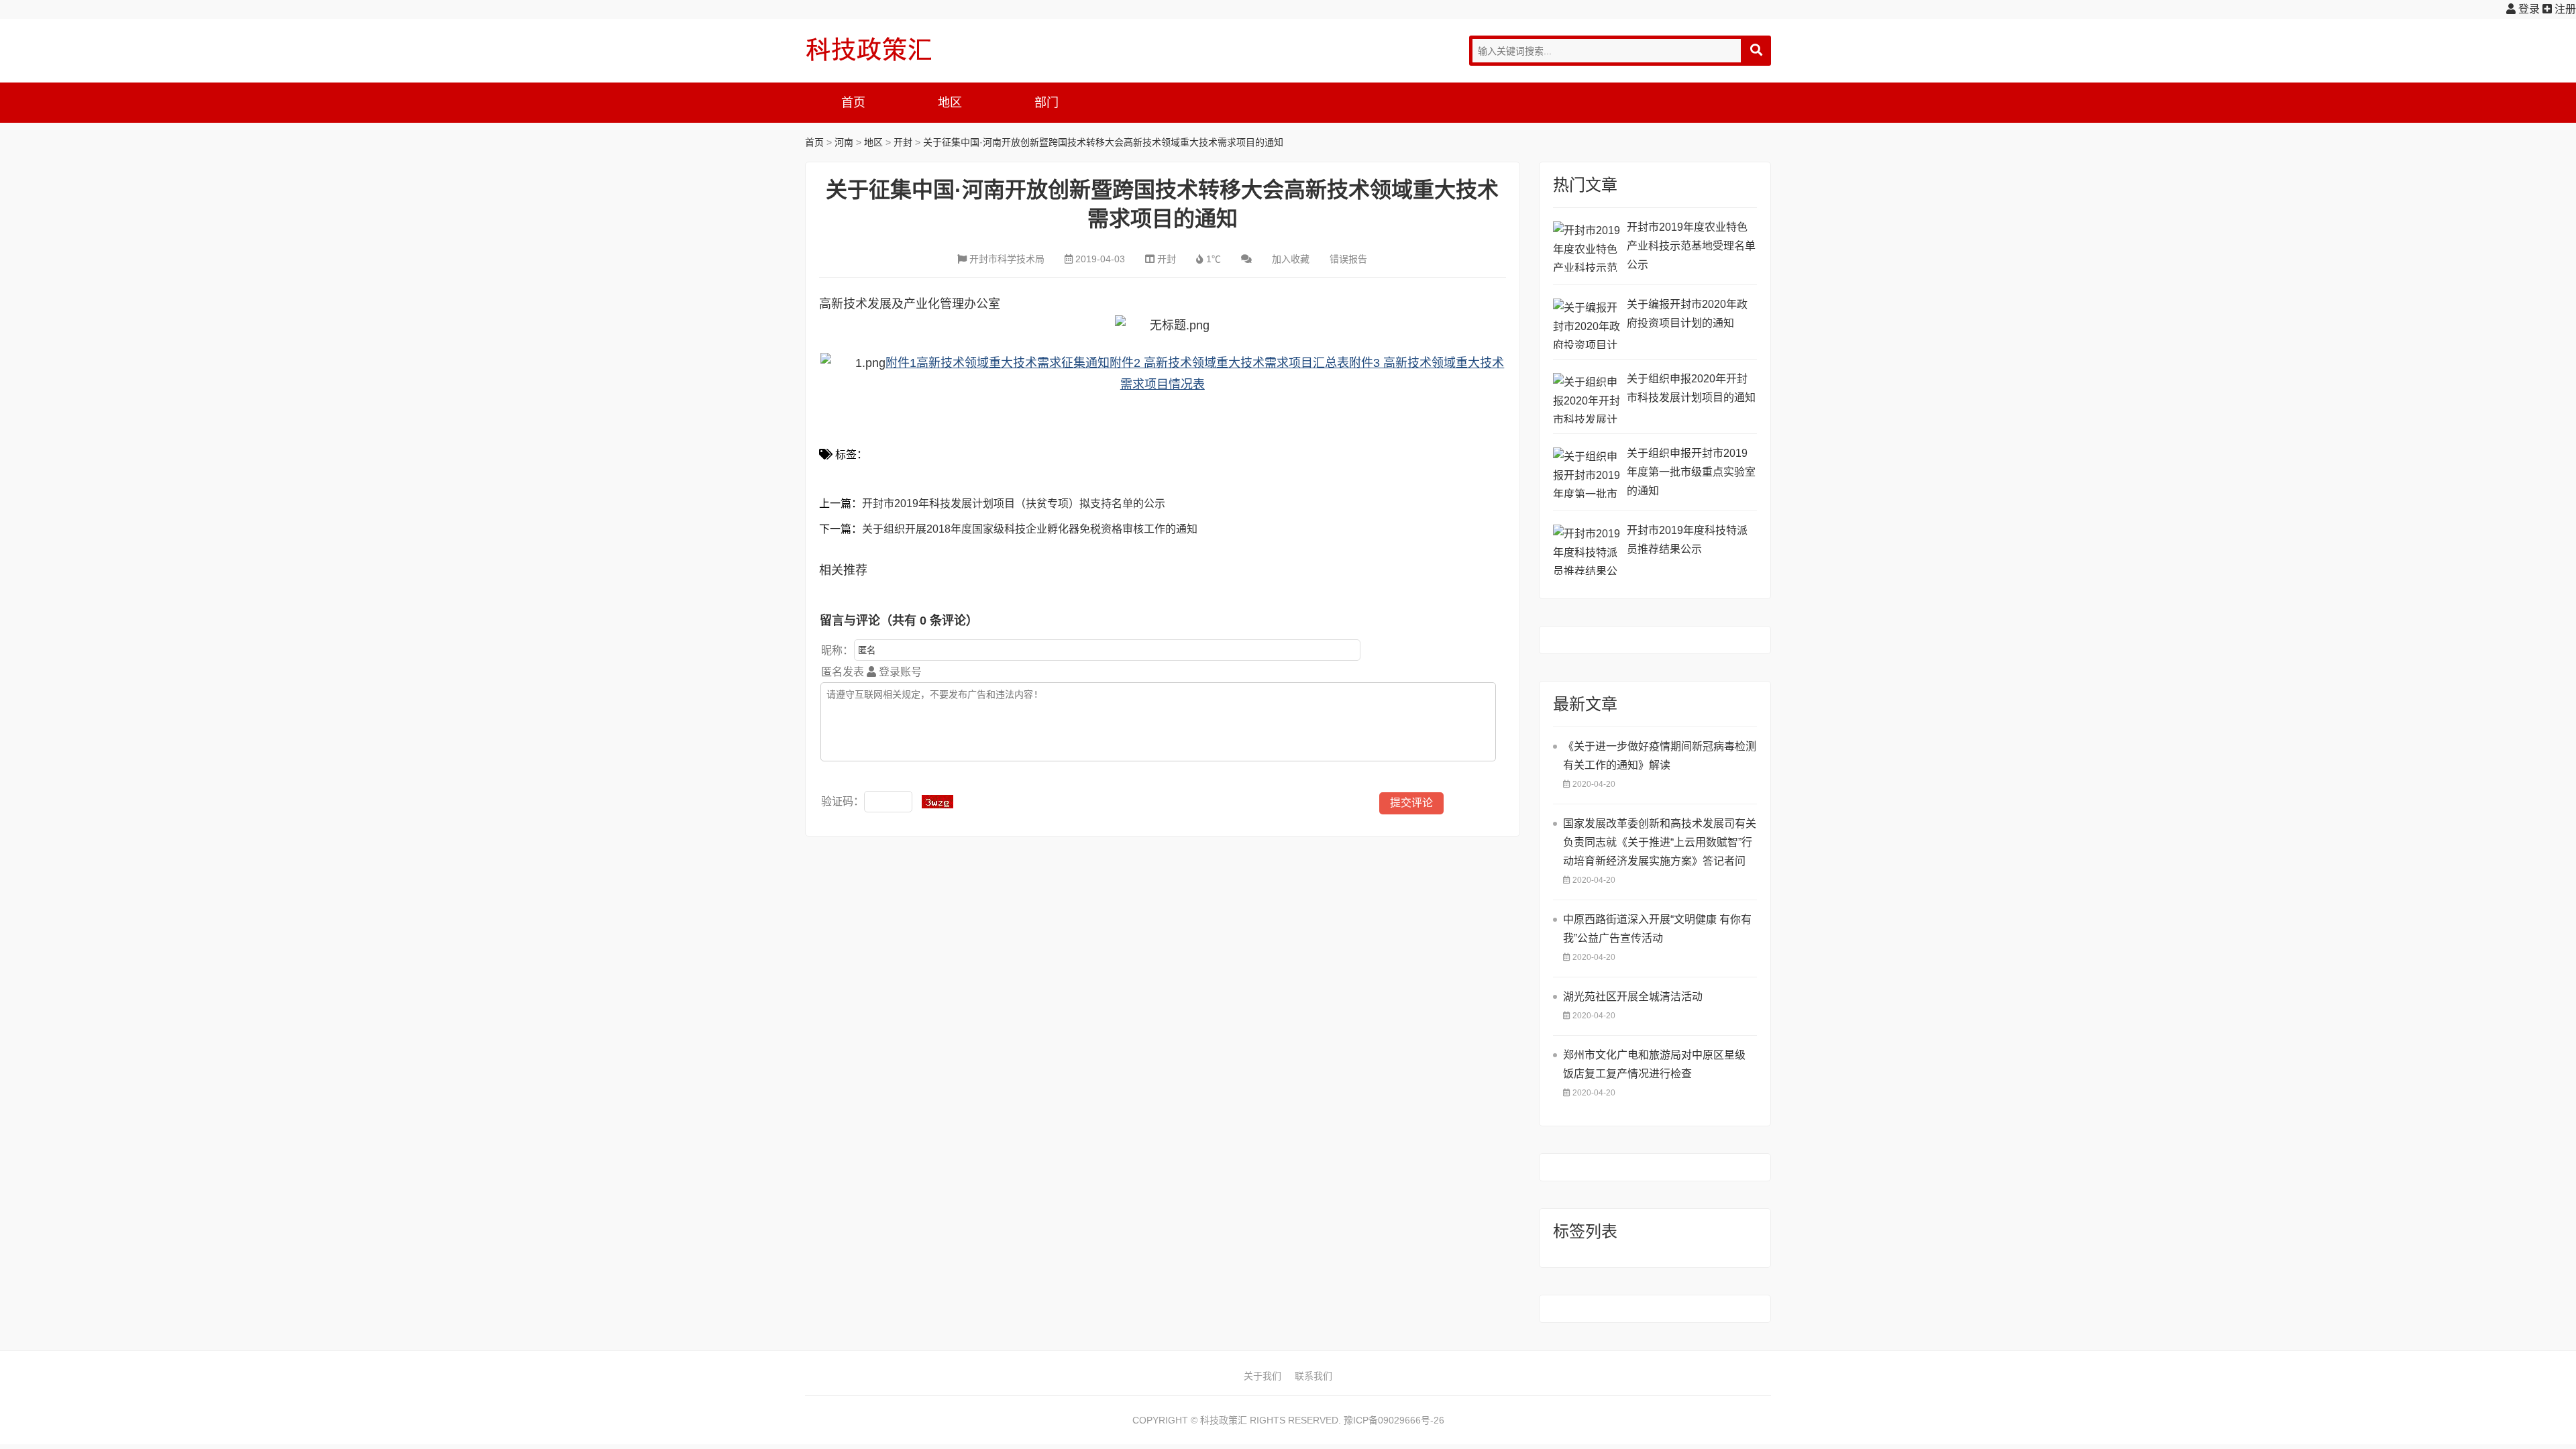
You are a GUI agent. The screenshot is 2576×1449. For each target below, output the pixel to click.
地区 (950, 103)
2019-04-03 (1100, 259)
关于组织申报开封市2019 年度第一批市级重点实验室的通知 (1691, 472)
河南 (844, 142)
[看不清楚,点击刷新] (937, 802)
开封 (903, 142)
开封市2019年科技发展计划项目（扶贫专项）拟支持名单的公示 (1014, 503)
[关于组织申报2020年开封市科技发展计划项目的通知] (1587, 398)
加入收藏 (1291, 259)
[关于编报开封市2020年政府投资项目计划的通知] (1587, 324)
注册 (2564, 9)
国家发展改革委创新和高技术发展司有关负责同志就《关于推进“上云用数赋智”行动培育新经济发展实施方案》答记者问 (1660, 842)
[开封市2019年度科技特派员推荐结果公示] (1587, 550)
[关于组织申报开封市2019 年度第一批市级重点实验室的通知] (1587, 473)
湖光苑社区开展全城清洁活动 (1633, 997)
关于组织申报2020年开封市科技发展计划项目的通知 (1691, 388)
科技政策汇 (869, 49)
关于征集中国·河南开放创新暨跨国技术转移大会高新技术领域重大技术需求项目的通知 (1103, 142)
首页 (853, 103)
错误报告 (1348, 259)
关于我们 (1263, 1376)
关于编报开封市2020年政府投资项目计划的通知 (1687, 314)
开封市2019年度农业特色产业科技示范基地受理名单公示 (1691, 246)
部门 (1046, 103)
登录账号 (899, 672)
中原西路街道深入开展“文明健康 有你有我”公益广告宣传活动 (1657, 929)
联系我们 (1313, 1376)
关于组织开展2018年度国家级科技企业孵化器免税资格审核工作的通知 (1030, 529)
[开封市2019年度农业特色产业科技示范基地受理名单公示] (1587, 247)
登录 (2528, 9)
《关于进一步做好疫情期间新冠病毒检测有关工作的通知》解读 (1660, 756)
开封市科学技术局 (1007, 259)
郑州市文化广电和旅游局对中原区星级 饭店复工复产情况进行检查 (1654, 1064)
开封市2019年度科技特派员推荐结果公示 (1687, 540)
